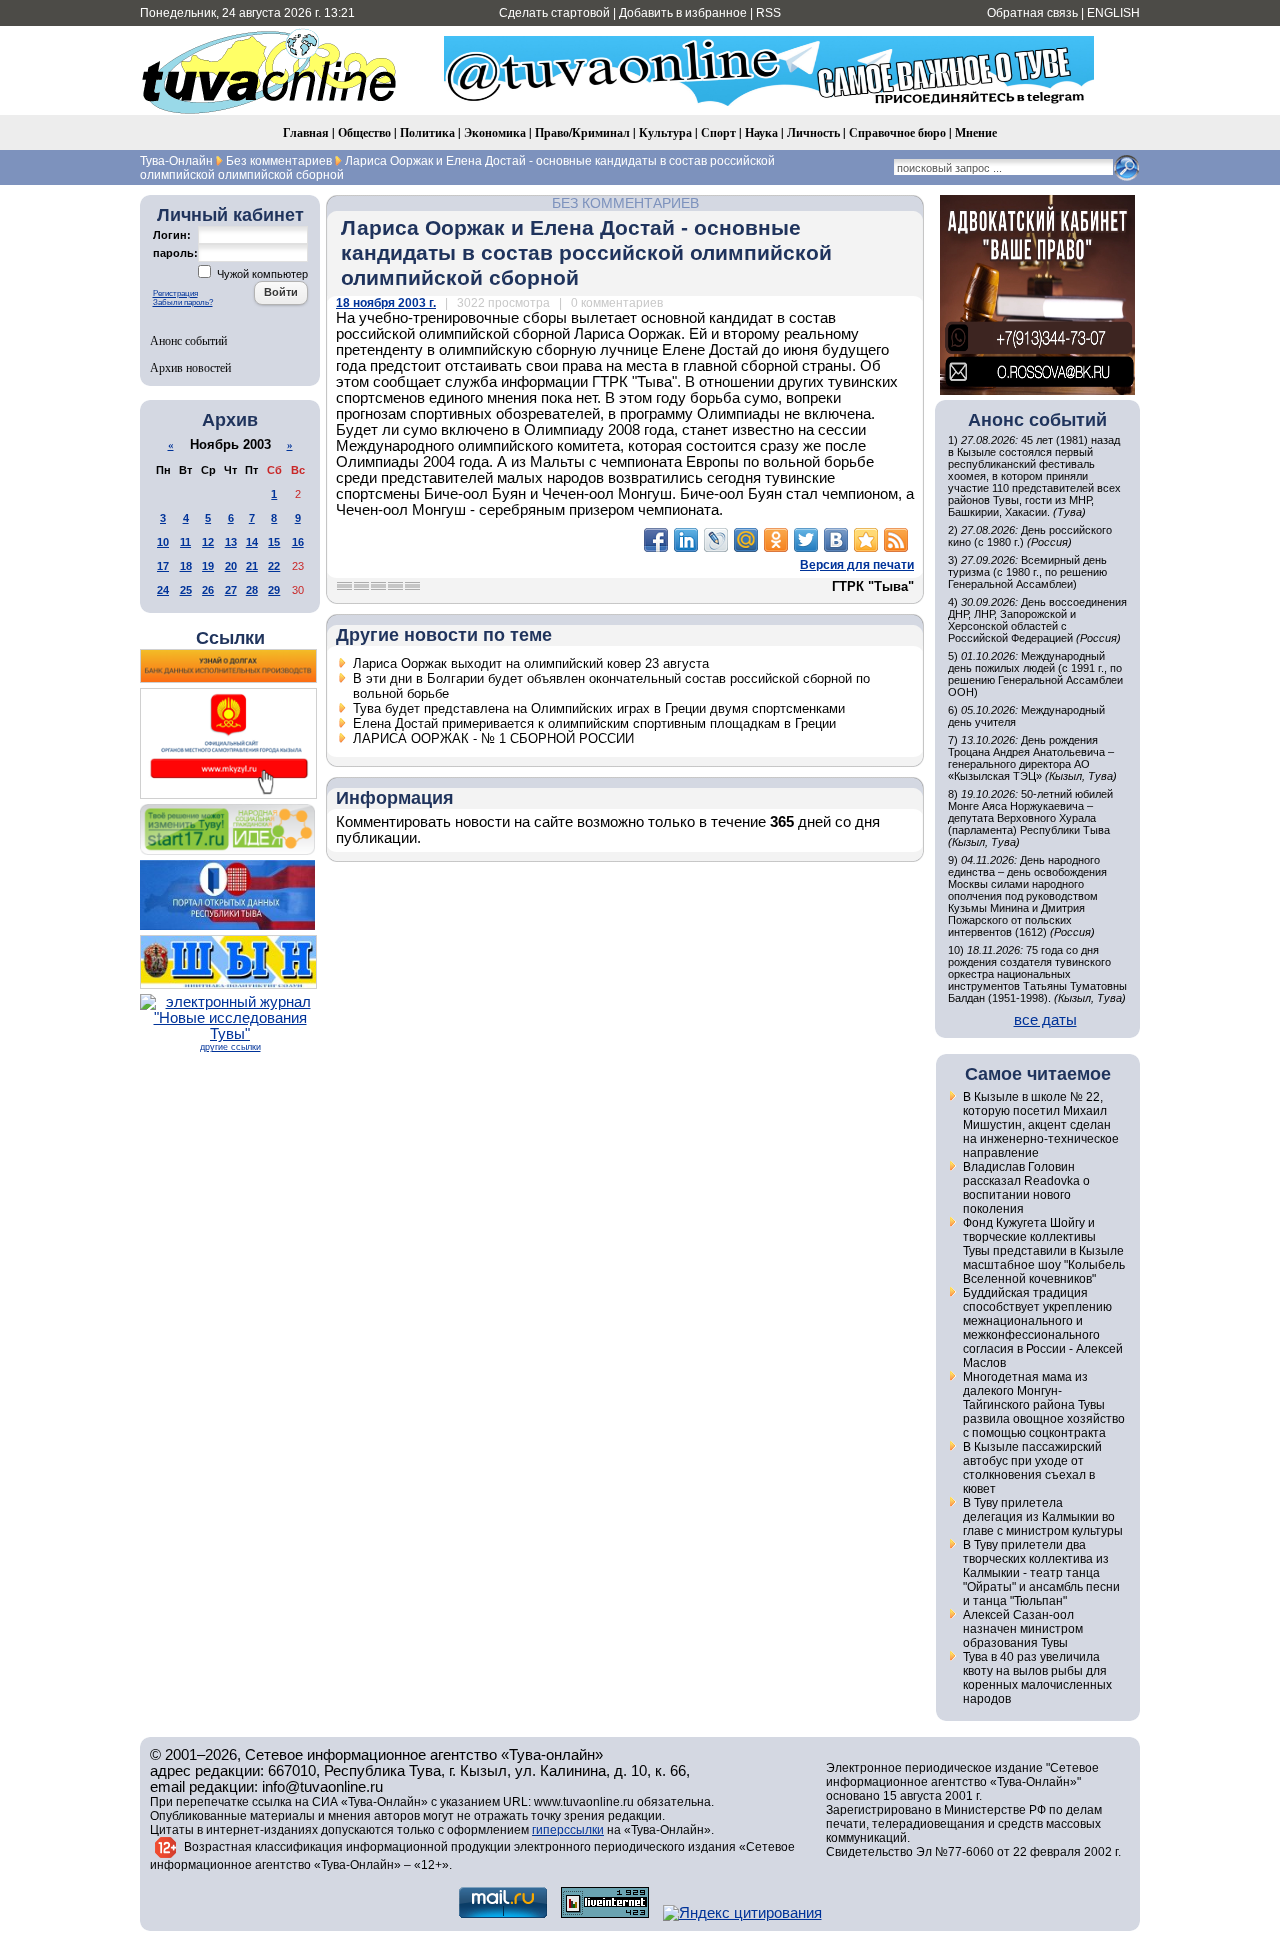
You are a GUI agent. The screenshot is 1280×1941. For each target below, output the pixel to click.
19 (208, 566)
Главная (306, 132)
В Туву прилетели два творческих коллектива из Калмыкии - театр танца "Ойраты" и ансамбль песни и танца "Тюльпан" (1041, 1573)
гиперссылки (568, 1830)
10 (163, 542)
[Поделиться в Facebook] (656, 540)
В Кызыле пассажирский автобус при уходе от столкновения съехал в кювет (1032, 1468)
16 (298, 542)
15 (274, 542)
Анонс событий (188, 340)
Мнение (976, 132)
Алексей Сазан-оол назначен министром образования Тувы (1023, 1629)
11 (185, 542)
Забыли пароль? (183, 302)
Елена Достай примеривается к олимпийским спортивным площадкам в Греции (594, 723)
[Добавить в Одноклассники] (776, 540)
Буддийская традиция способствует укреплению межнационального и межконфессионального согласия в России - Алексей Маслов (1043, 1328)
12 (208, 542)
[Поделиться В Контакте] (836, 540)
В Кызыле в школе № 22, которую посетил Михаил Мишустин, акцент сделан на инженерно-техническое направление (1041, 1125)
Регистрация (175, 293)
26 (208, 590)
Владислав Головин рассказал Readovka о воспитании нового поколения (1026, 1188)
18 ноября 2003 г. (386, 303)
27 (231, 590)
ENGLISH (1113, 13)
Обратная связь (1032, 13)
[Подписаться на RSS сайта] (896, 540)
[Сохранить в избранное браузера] (866, 540)
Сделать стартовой (554, 13)
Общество (364, 132)
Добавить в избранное (683, 13)
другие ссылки (230, 1047)
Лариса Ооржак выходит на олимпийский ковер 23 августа (531, 663)
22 (274, 566)
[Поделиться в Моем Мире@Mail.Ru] (746, 540)
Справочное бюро (897, 132)
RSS (768, 13)
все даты (1045, 1020)
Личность (813, 132)
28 (252, 590)
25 (186, 590)
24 (163, 590)
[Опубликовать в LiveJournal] (716, 540)
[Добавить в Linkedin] (686, 540)
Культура (665, 132)
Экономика (495, 132)
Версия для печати (857, 565)
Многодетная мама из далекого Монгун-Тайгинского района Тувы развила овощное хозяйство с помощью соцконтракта (1044, 1405)
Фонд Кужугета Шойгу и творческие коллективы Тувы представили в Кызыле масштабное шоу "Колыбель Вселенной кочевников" (1044, 1251)
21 (252, 566)
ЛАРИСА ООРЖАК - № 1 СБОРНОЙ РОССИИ (493, 738)
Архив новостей (190, 367)
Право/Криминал (582, 132)
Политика (427, 132)
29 (274, 590)
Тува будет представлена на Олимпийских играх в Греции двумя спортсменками (599, 708)
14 (252, 542)
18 (186, 566)
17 (163, 566)
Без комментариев (625, 203)
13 (231, 542)
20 (231, 566)
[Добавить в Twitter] (806, 540)
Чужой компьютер (261, 274)
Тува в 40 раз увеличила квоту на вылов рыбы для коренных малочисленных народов (1037, 1678)
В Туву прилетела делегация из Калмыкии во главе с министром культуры (1043, 1517)
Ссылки (230, 638)
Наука (761, 132)
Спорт (718, 132)
